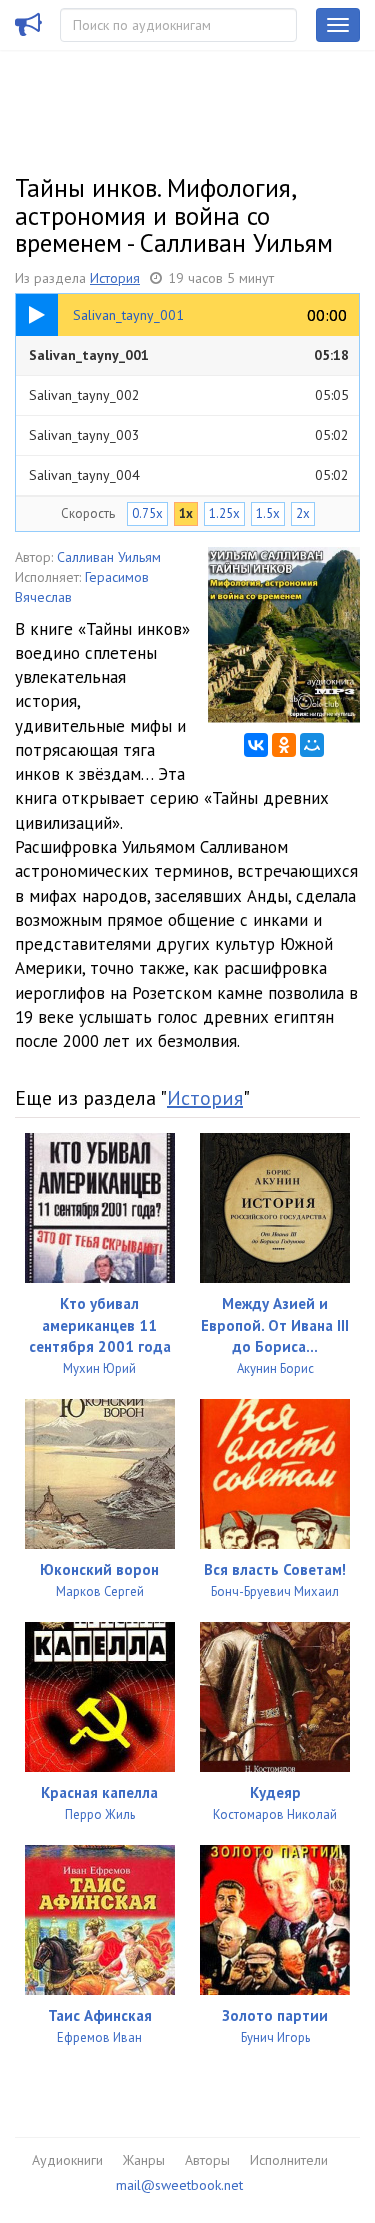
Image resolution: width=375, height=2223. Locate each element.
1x (186, 513)
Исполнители (289, 2160)
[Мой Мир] (312, 745)
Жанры (144, 2160)
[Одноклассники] (284, 745)
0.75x (147, 513)
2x (303, 513)
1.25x (224, 513)
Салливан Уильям (109, 557)
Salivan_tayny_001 (189, 355)
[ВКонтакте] (256, 745)
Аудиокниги (67, 2160)
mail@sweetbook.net (179, 2185)
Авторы (207, 2160)
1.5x (268, 513)
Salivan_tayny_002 (189, 395)
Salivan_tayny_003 (189, 435)
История (115, 278)
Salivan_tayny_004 (189, 475)
